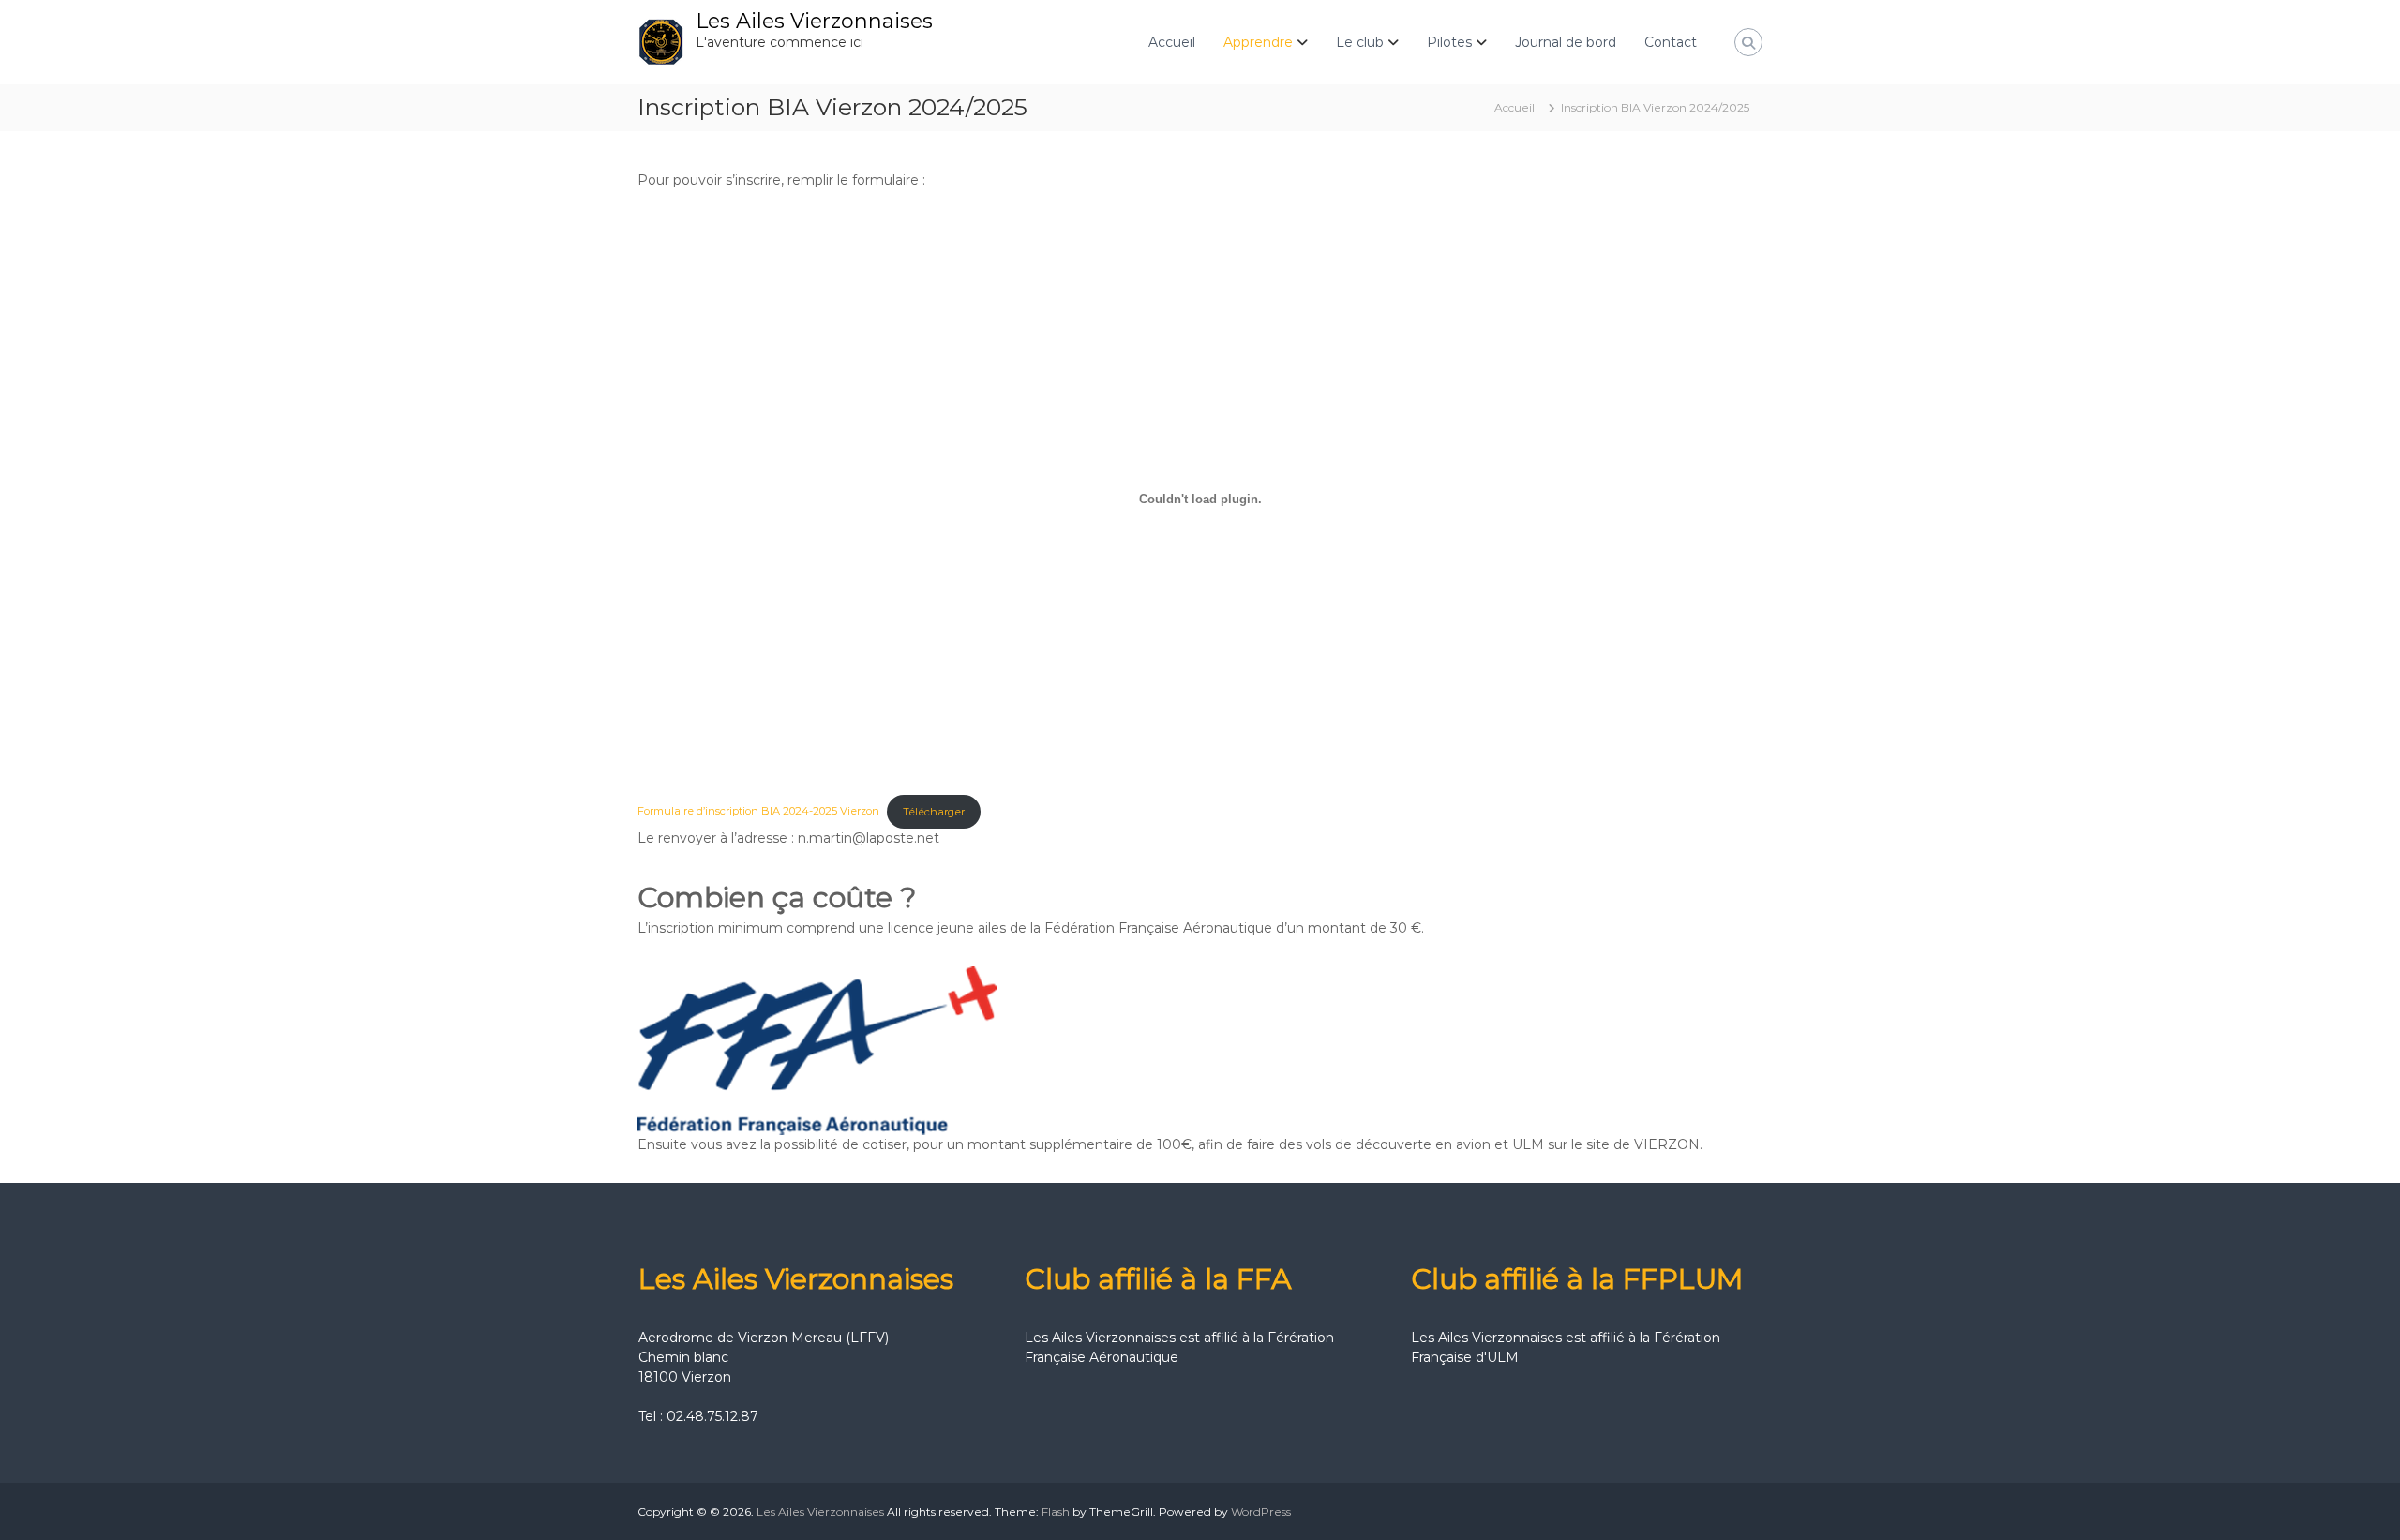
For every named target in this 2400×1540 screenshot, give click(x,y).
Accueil (1172, 42)
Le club (1360, 42)
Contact (1671, 42)
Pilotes (1449, 42)
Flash (1056, 1511)
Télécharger (934, 812)
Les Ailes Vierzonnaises (814, 21)
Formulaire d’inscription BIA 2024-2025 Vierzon (758, 812)
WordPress (1261, 1511)
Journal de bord (1566, 42)
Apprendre (1258, 42)
